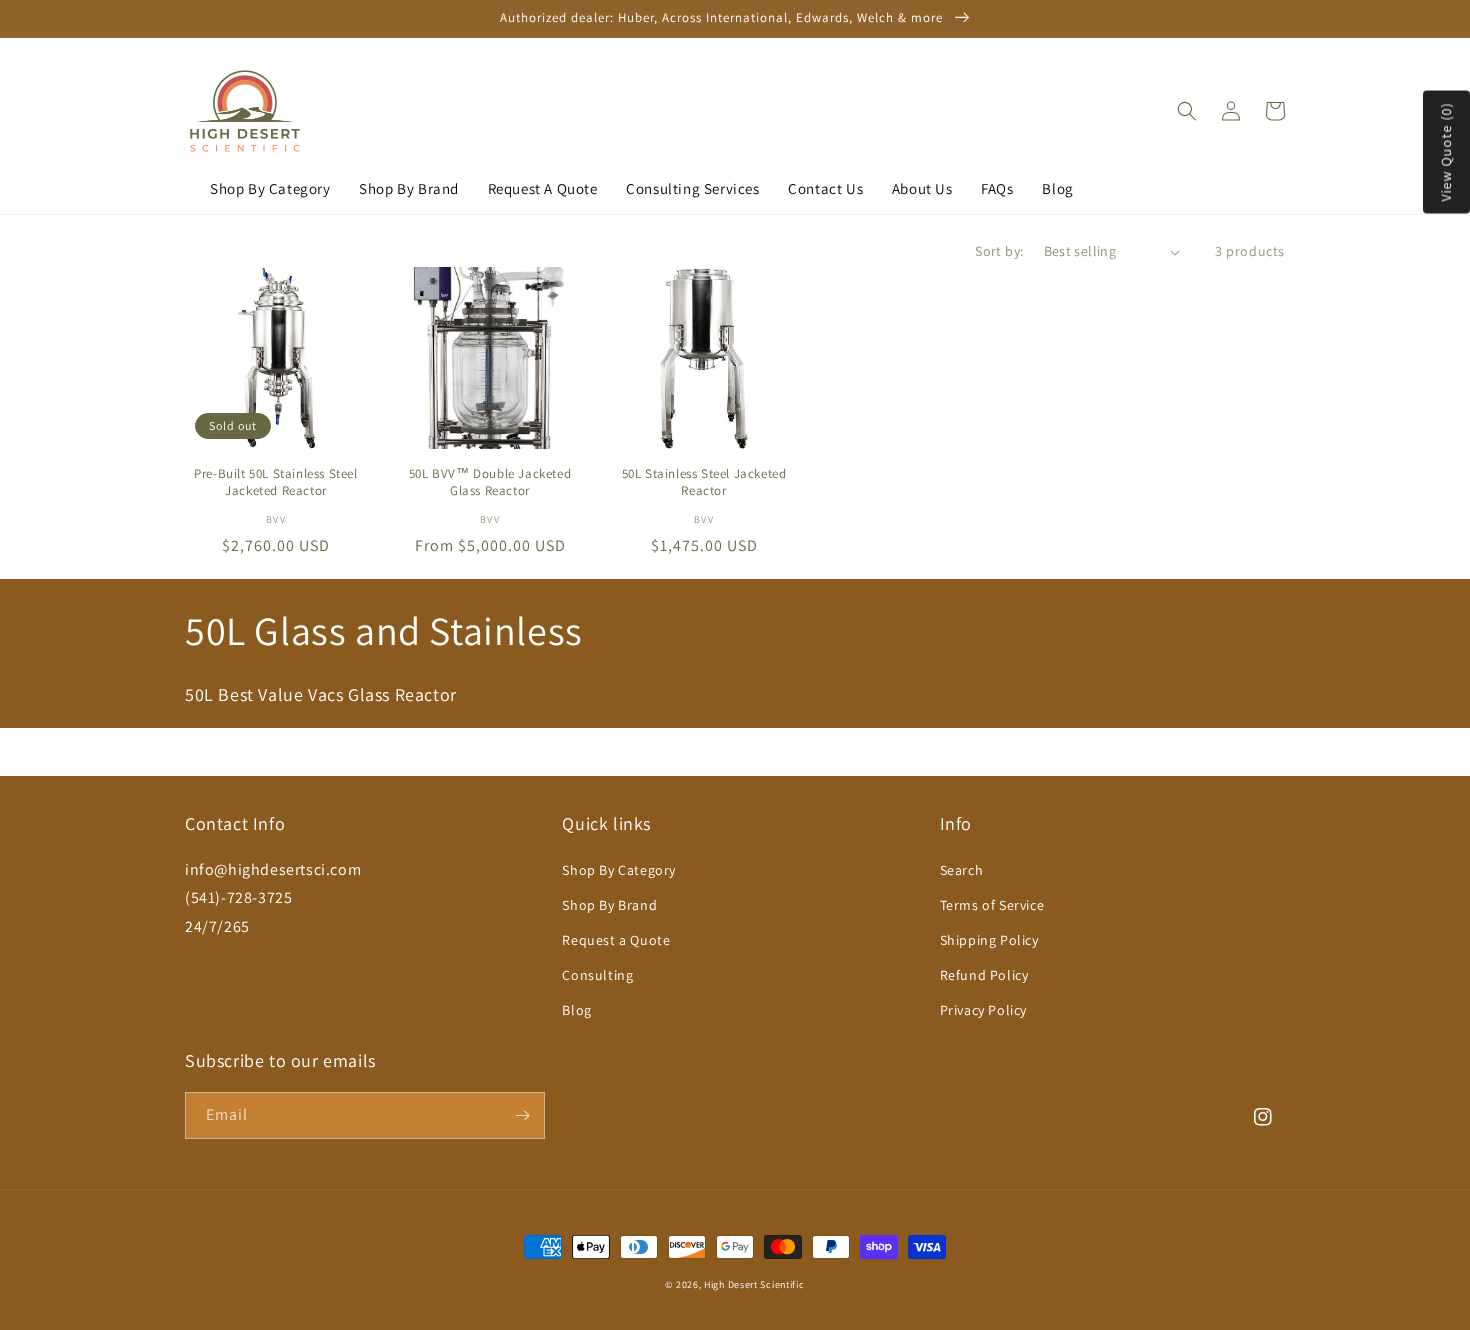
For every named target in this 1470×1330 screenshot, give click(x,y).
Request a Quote (616, 940)
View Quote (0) (1446, 151)
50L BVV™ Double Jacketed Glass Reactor (490, 482)
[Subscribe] (522, 1115)
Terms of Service (992, 905)
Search (962, 870)
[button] (1187, 111)
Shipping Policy (989, 940)
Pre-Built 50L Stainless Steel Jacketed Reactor (275, 482)
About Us (922, 188)
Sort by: (999, 251)
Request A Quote (543, 188)
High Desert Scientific (754, 1284)
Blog (1057, 188)
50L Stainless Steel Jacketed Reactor (704, 482)
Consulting (597, 975)
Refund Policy (984, 975)
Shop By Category (270, 188)
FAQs (997, 188)
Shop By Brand (409, 188)
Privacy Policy (983, 1010)
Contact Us (825, 188)
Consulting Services (692, 188)
